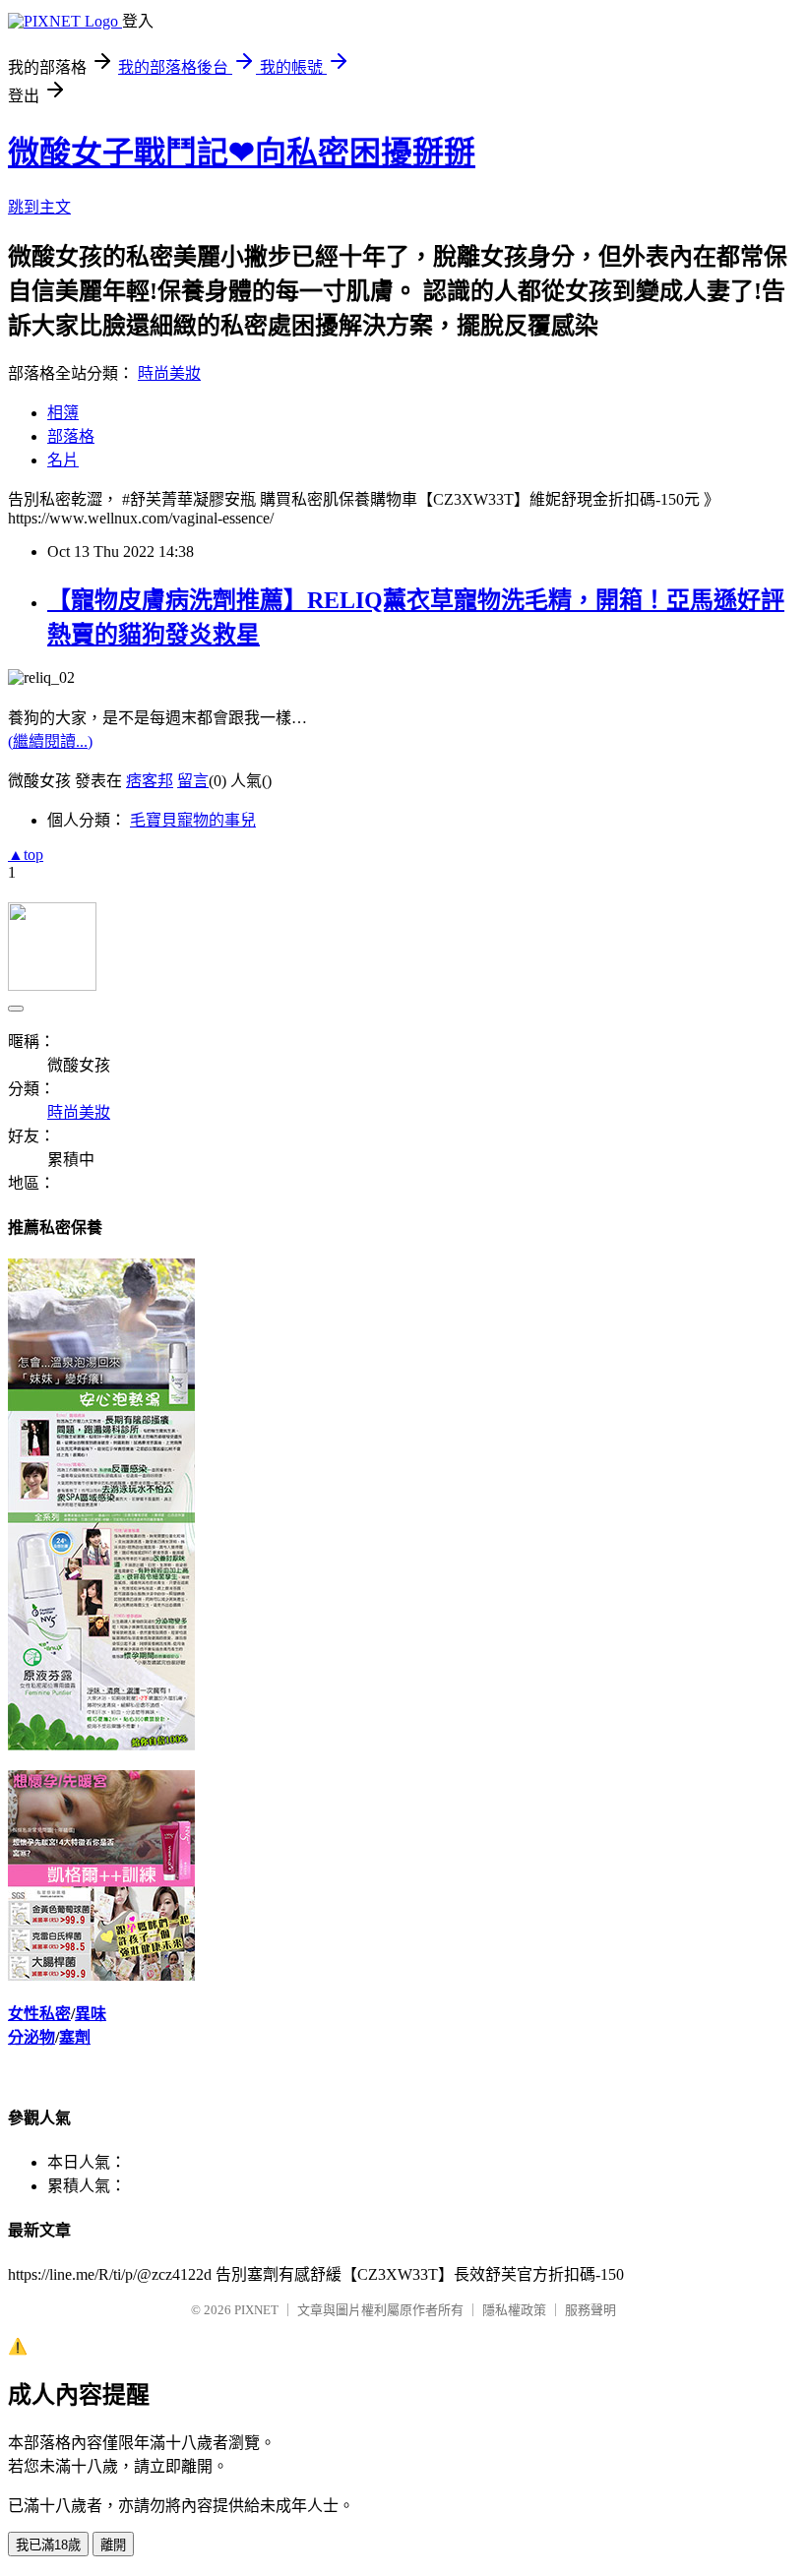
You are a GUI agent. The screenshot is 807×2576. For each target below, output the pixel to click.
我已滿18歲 (48, 2545)
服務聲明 (590, 2310)
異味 (91, 2014)
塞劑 (75, 2037)
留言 (193, 781)
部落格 (71, 436)
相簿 (63, 413)
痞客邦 (150, 781)
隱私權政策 (514, 2310)
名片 (63, 460)
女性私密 (39, 2014)
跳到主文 (39, 207)
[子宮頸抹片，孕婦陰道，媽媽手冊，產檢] (101, 1745)
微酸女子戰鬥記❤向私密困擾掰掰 (242, 153)
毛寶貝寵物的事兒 (193, 820)
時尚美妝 (169, 373)
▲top (26, 855)
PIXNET (256, 2310)
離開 (113, 2545)
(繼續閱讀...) (50, 741)
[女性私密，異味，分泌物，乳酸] (101, 1975)
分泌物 (31, 2037)
